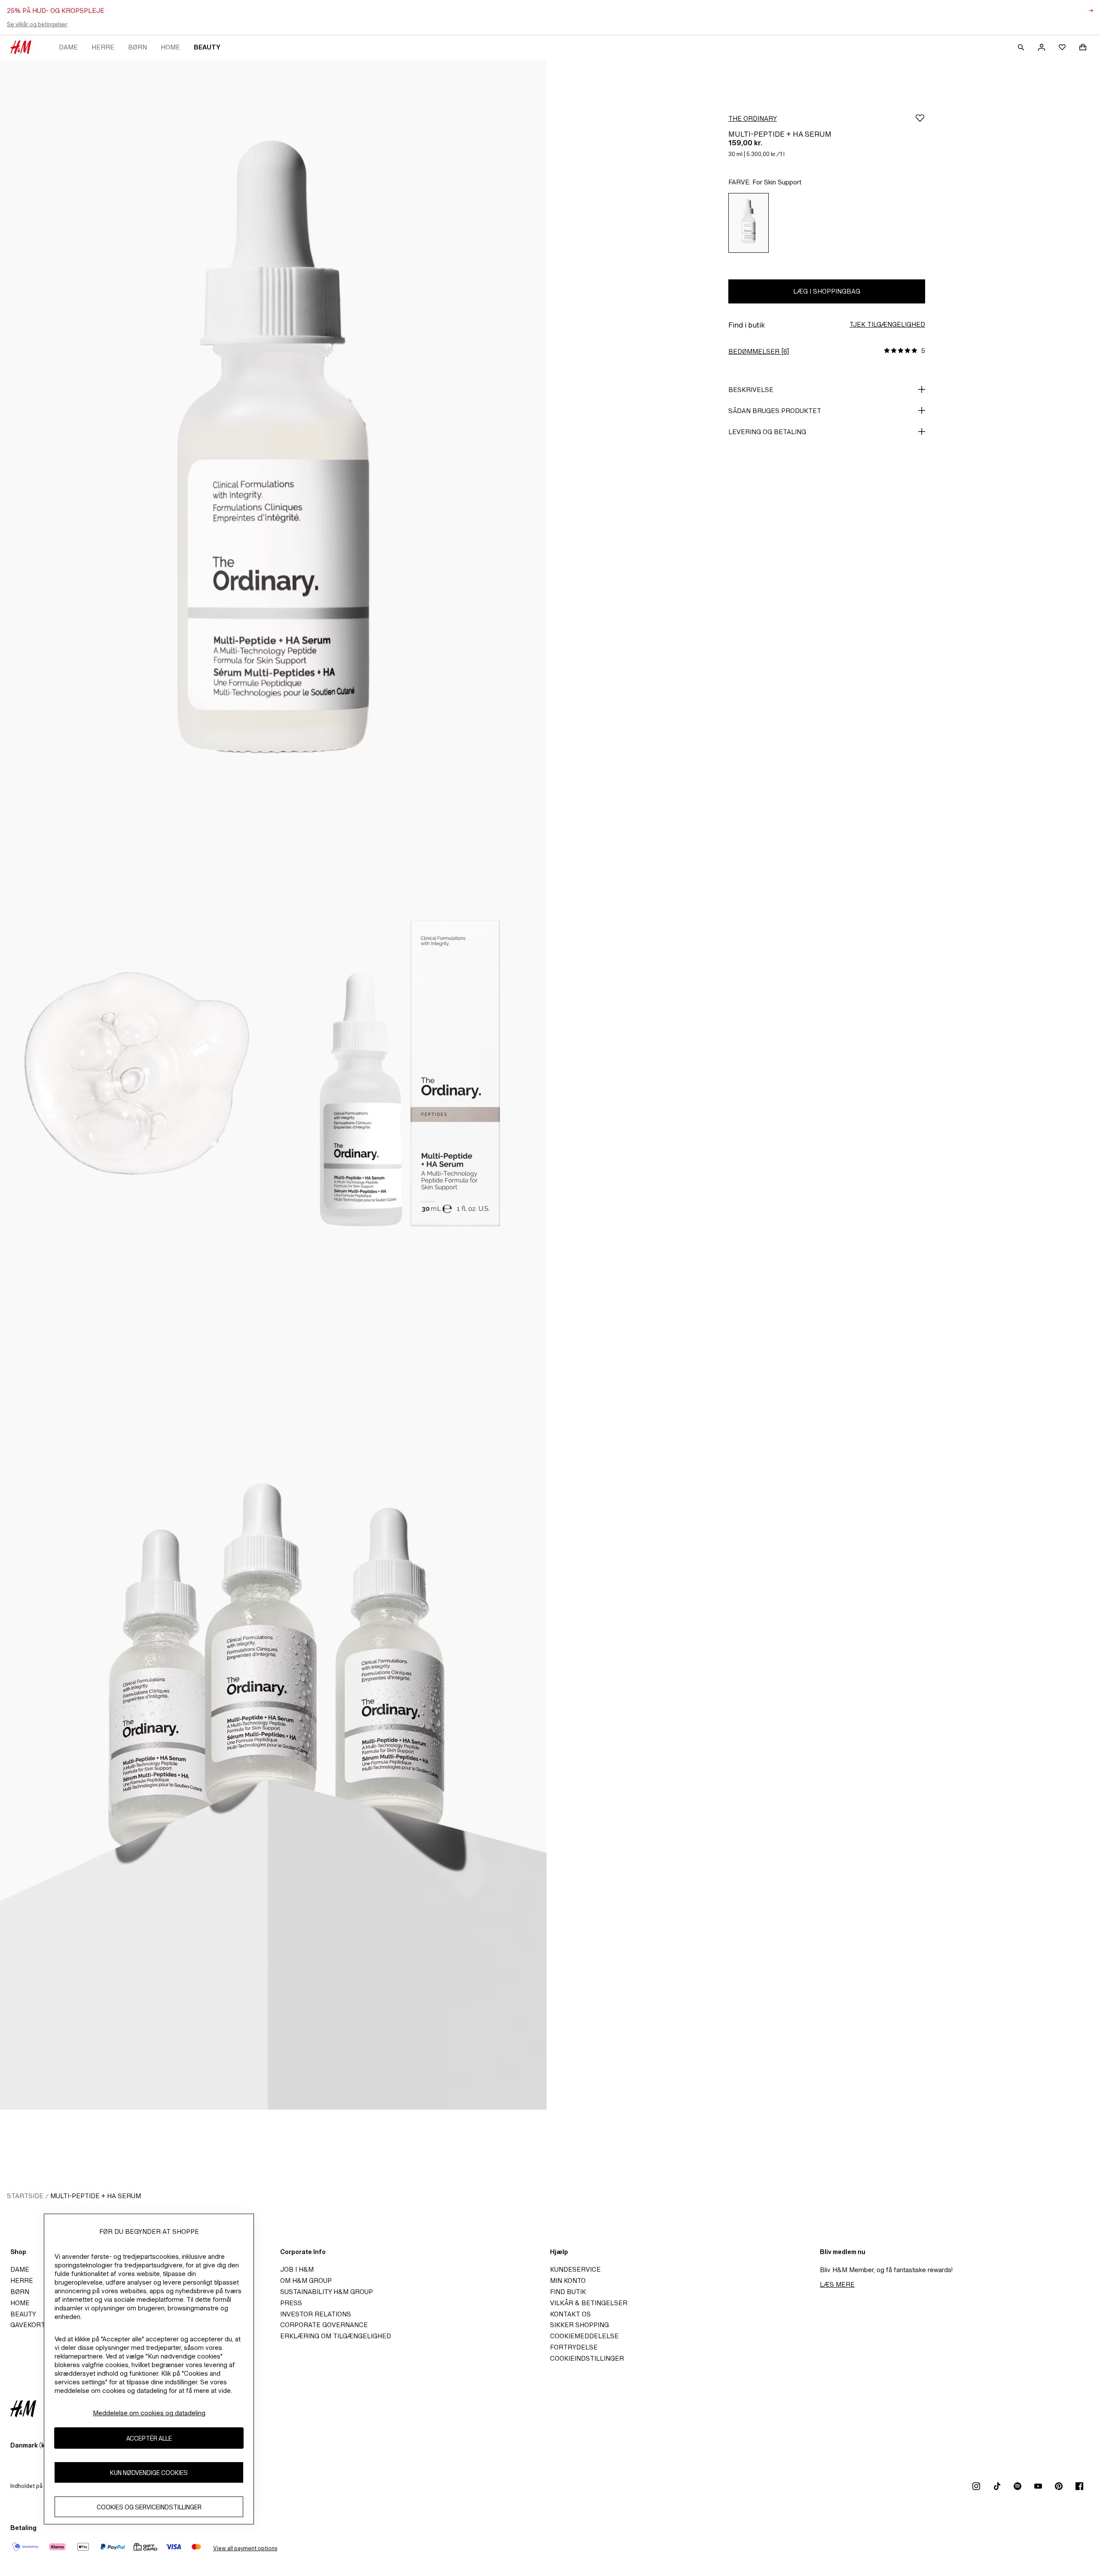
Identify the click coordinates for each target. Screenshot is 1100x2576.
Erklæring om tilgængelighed (336, 2336)
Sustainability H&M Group (327, 2292)
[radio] (749, 223)
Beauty (207, 47)
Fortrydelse (574, 2347)
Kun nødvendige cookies (149, 2473)
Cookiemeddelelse (584, 2336)
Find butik (568, 2292)
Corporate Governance (324, 2325)
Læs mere (837, 2284)
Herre (103, 47)
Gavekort (28, 2325)
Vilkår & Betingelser (589, 2303)
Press (291, 2303)
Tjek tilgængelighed (887, 324)
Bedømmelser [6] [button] (759, 351)
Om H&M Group (306, 2280)
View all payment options (245, 2548)
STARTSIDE (25, 2196)
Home (170, 47)
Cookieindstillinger (587, 2358)
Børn (137, 47)
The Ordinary (753, 118)
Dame (68, 47)
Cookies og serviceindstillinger (149, 2507)
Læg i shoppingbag (827, 291)
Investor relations (316, 2314)
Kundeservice (575, 2269)
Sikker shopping (579, 2325)
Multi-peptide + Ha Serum (96, 2196)
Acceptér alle (149, 2438)
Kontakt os (570, 2314)
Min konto (568, 2280)
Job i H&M (297, 2269)
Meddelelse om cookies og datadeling (149, 2413)
